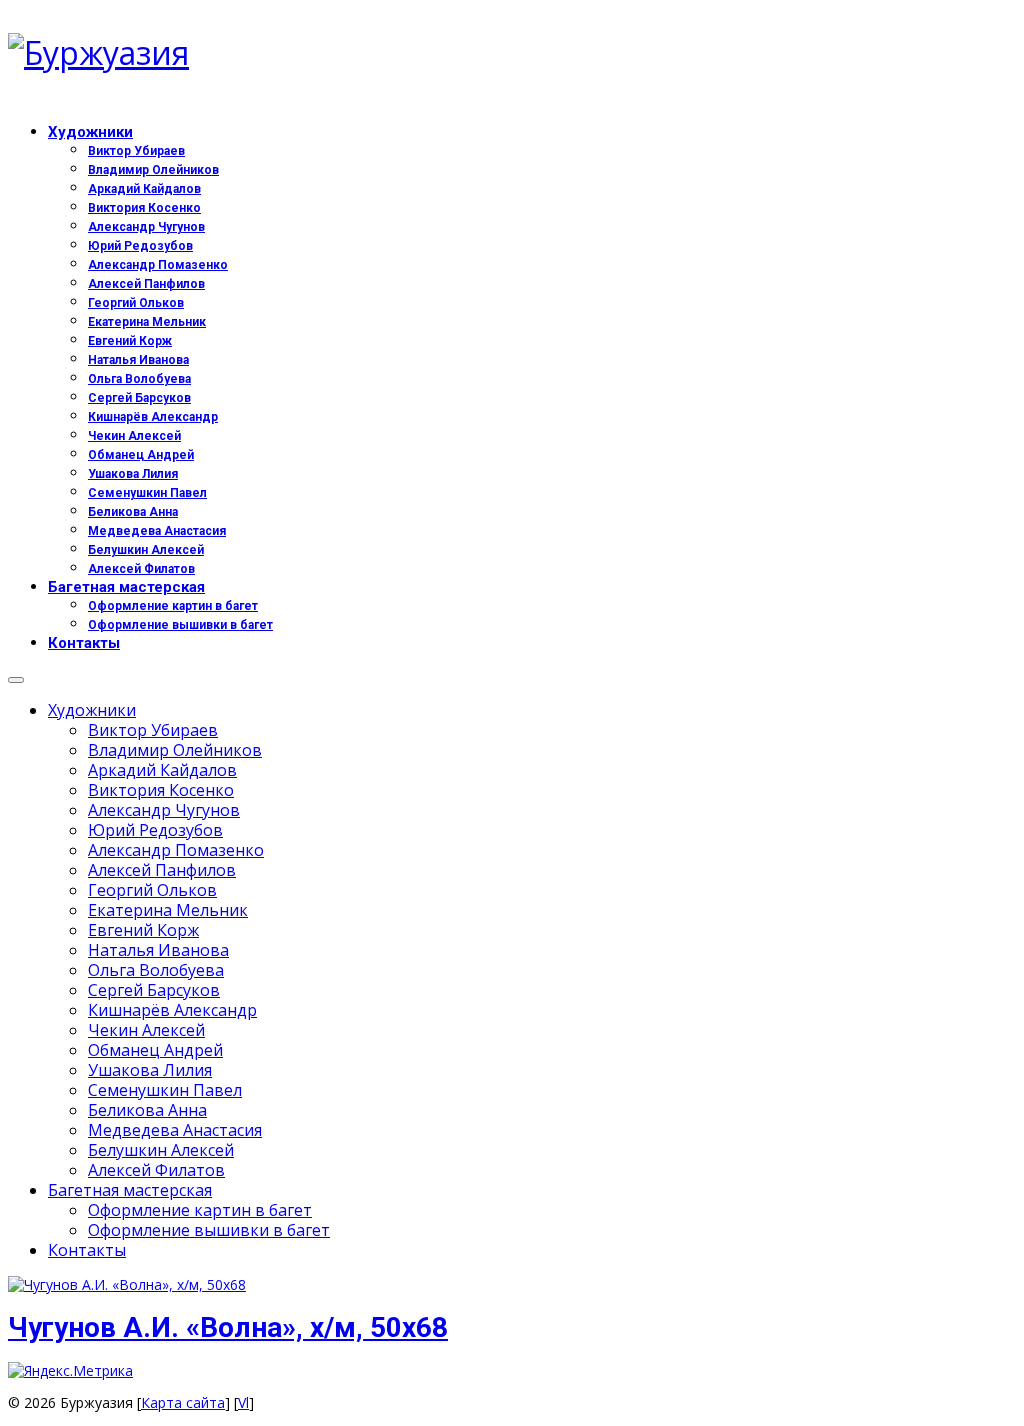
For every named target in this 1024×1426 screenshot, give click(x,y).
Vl (243, 1402)
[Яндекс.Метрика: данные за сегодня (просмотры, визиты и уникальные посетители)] (70, 1371)
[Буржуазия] (512, 53)
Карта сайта (183, 1402)
